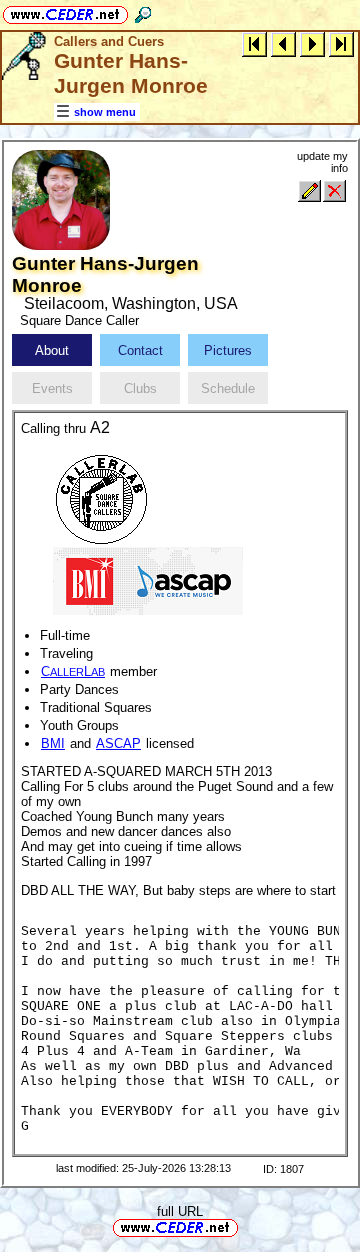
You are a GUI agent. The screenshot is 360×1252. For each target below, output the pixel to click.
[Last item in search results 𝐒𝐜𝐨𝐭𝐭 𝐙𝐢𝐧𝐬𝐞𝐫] (341, 43)
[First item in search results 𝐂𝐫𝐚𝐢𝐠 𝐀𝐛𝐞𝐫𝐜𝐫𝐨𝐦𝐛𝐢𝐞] (254, 43)
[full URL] (246, 1226)
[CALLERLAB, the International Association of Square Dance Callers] (101, 497)
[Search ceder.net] (143, 11)
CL (73, 671)
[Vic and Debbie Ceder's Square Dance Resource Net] (65, 11)
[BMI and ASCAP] (148, 579)
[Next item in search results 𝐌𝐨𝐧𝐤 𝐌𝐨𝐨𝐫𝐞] (312, 43)
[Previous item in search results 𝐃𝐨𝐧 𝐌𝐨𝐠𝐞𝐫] (283, 43)
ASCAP (118, 743)
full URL (180, 1211)
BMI (53, 743)
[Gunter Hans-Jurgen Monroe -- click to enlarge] (61, 245)
